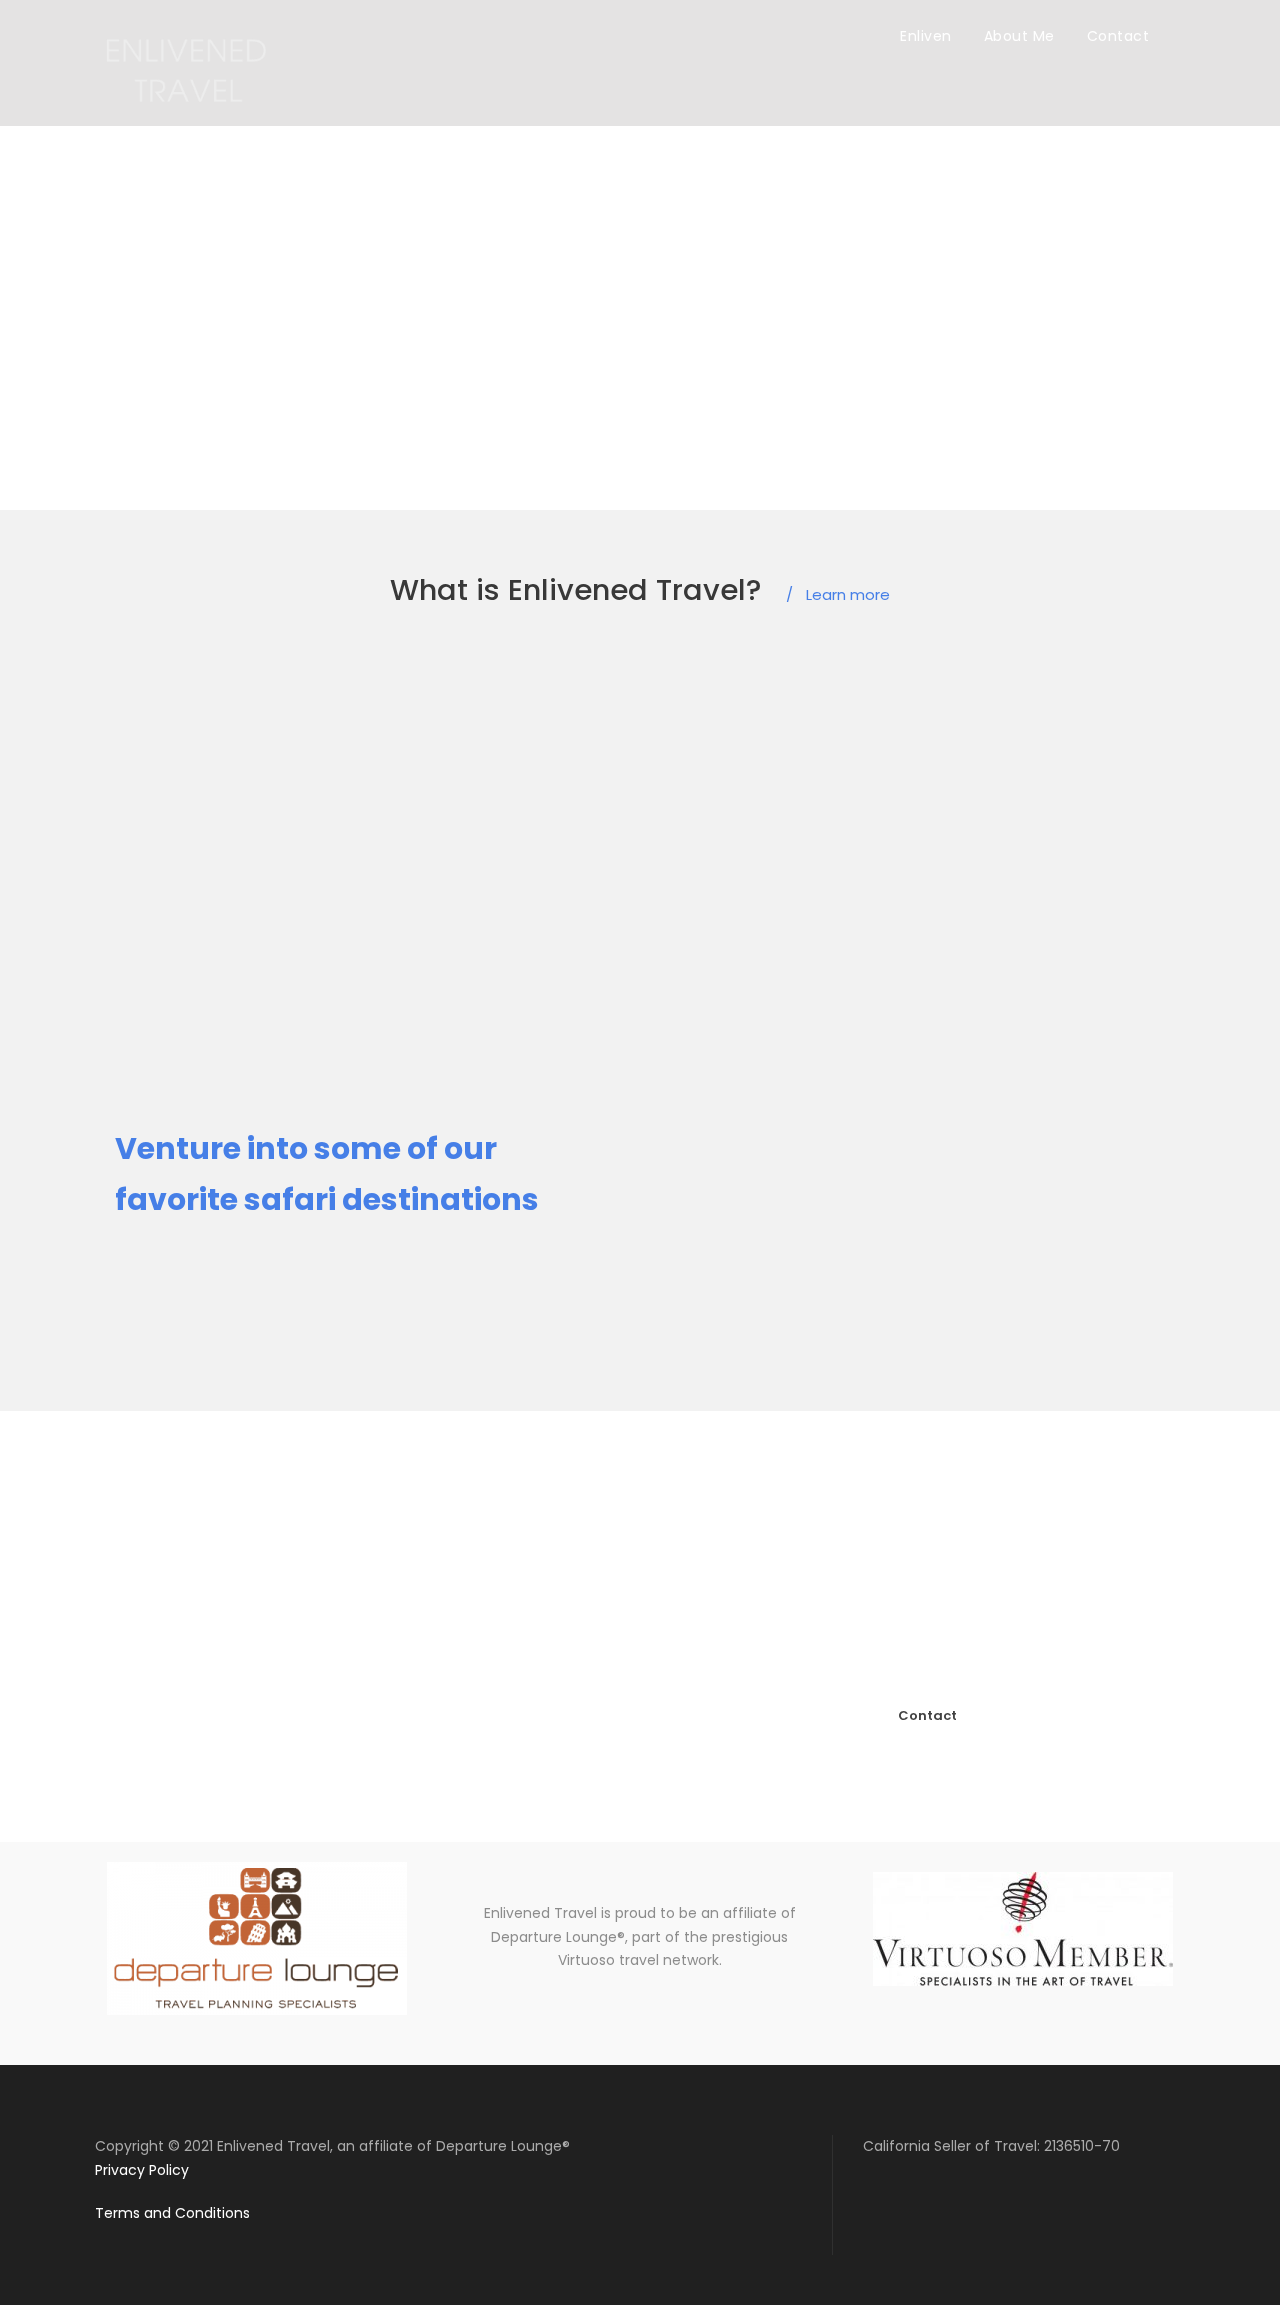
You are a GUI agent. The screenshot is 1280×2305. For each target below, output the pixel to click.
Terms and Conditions (172, 2213)
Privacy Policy (142, 2170)
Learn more (838, 594)
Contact (1118, 36)
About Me (1019, 36)
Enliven (926, 36)
